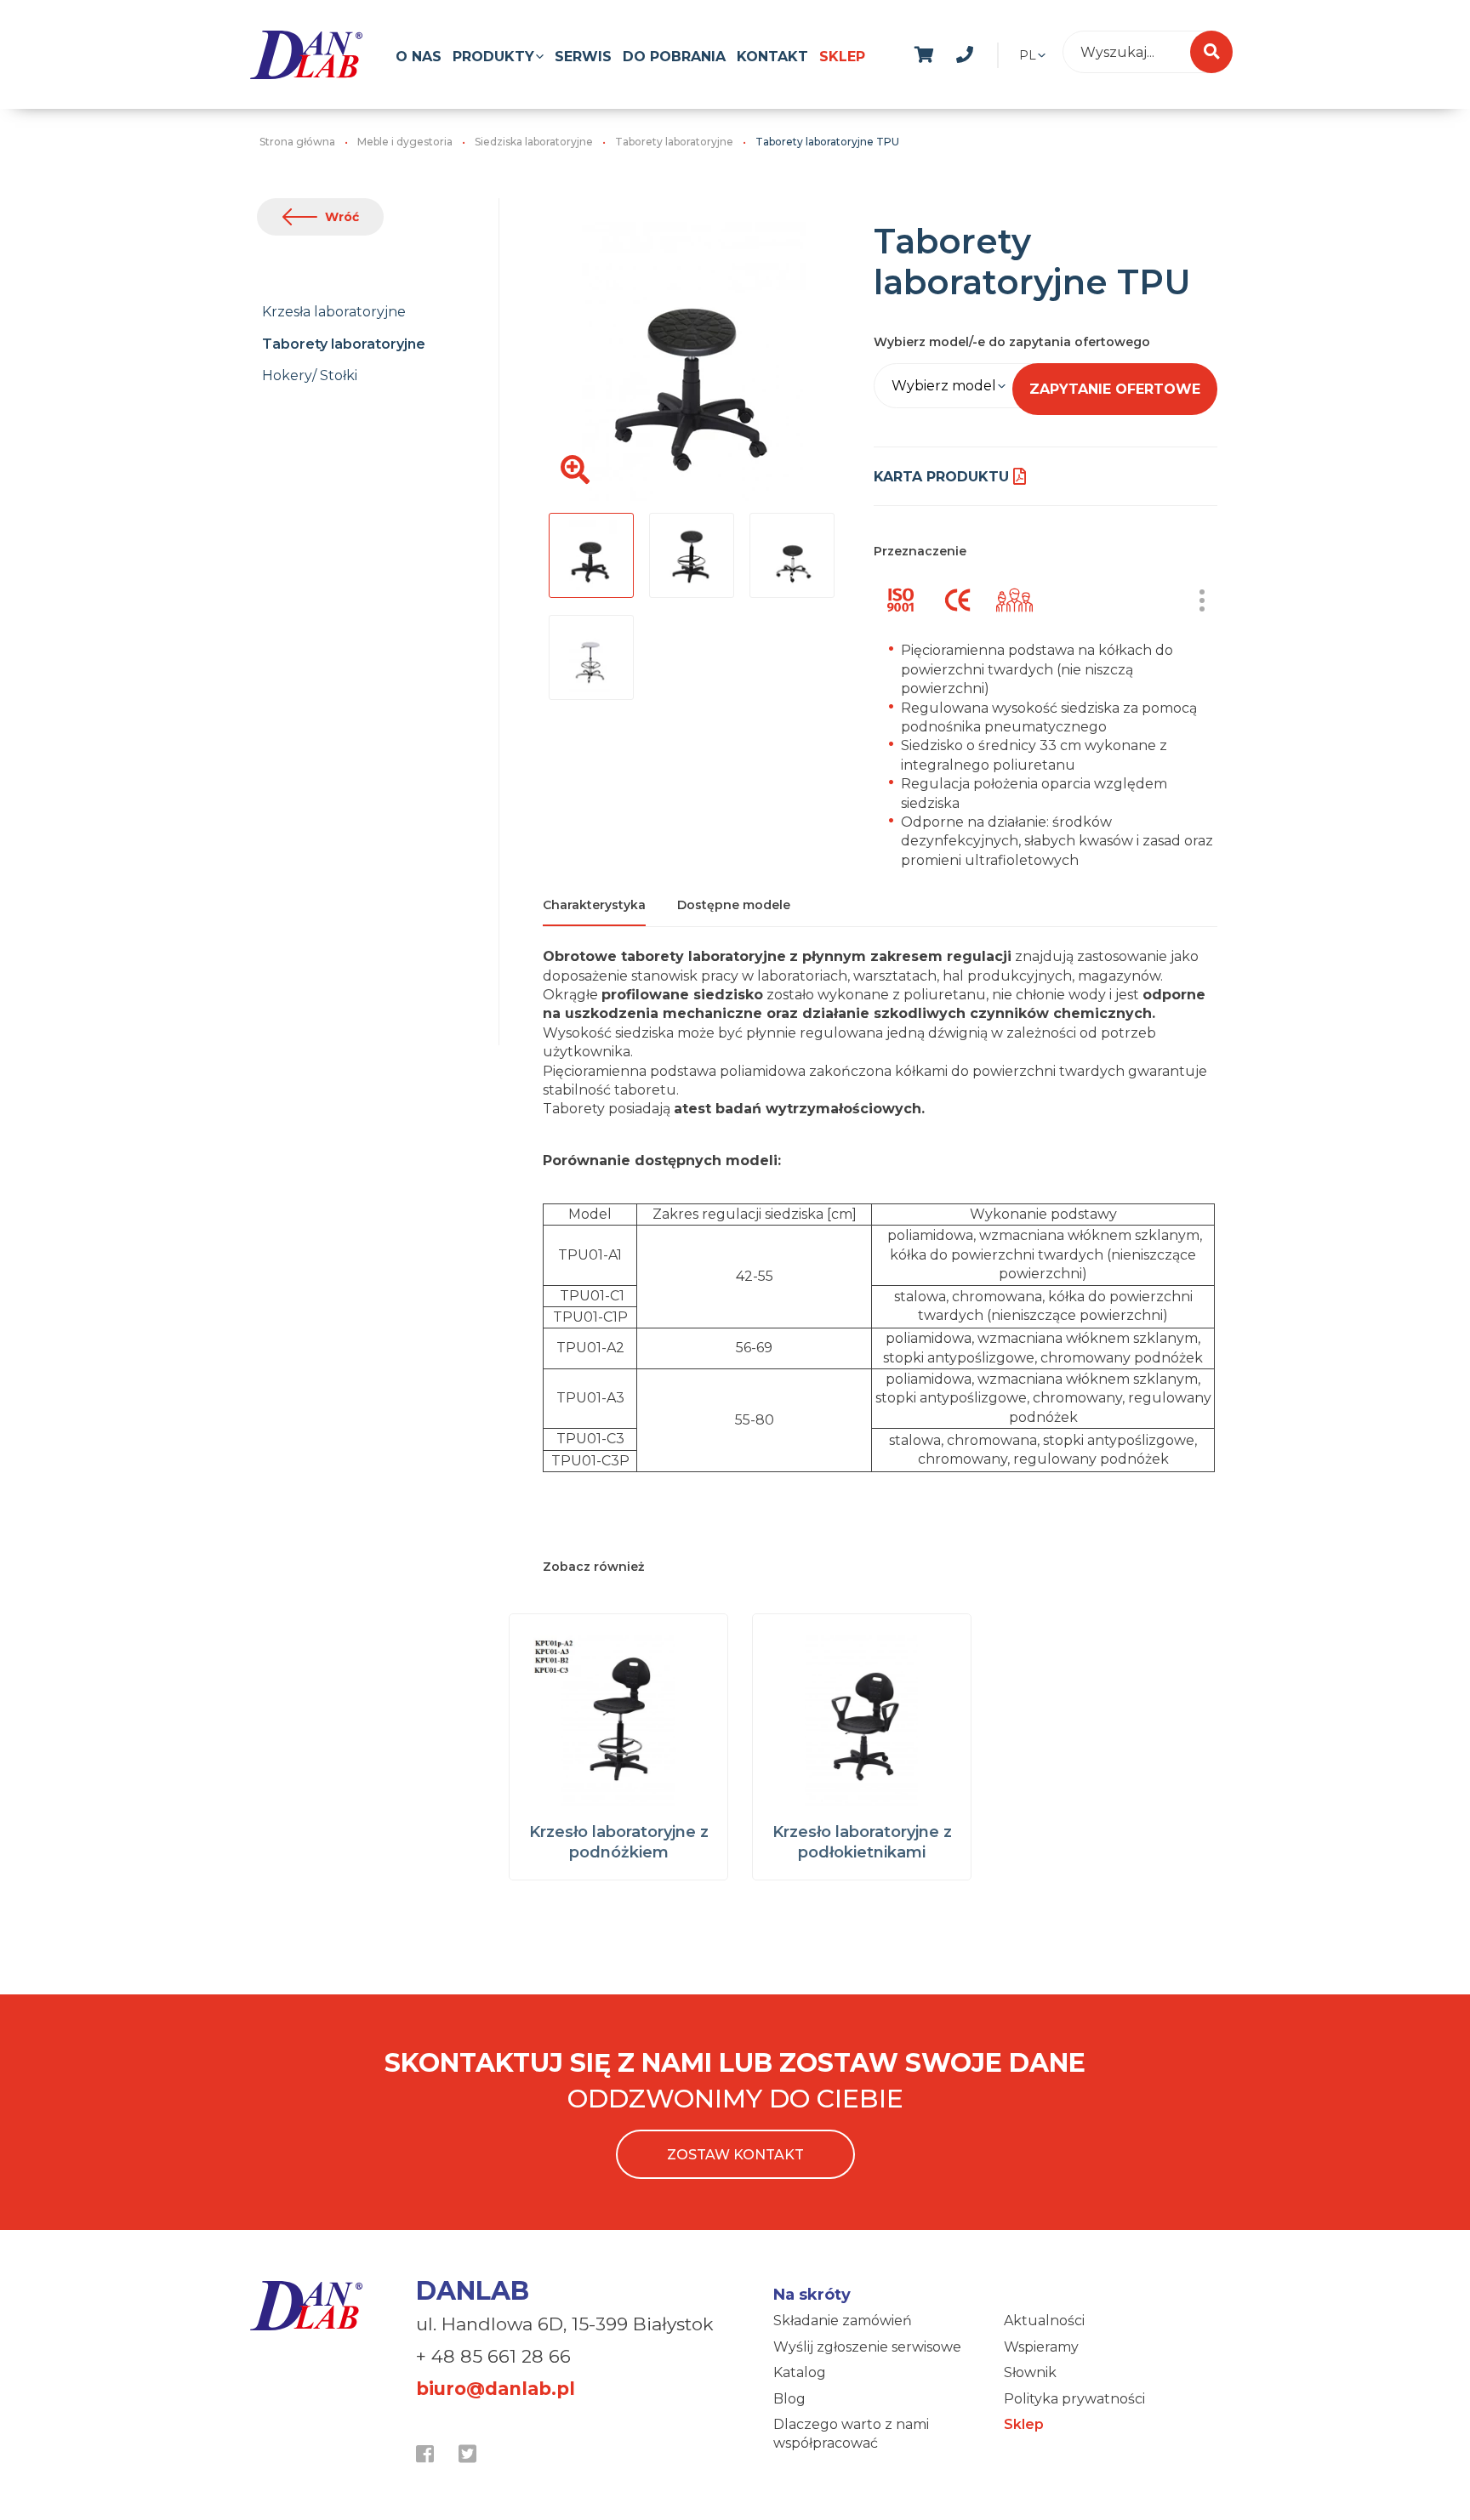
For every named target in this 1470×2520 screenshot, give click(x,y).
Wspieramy (1041, 2347)
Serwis (583, 57)
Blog (789, 2399)
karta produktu (941, 477)
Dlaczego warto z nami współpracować (851, 2434)
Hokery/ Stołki (310, 375)
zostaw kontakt (735, 2155)
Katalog (800, 2372)
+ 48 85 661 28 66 (493, 2356)
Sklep (842, 57)
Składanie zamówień (843, 2321)
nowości (1006, 52)
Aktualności (1044, 2321)
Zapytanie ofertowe (1115, 389)
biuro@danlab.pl (496, 2389)
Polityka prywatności (1074, 2399)
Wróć (342, 217)
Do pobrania (674, 57)
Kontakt (772, 57)
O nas (419, 57)
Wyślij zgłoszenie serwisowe (867, 2347)
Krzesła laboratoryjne (334, 312)
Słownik (1030, 2372)
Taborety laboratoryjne (344, 344)
